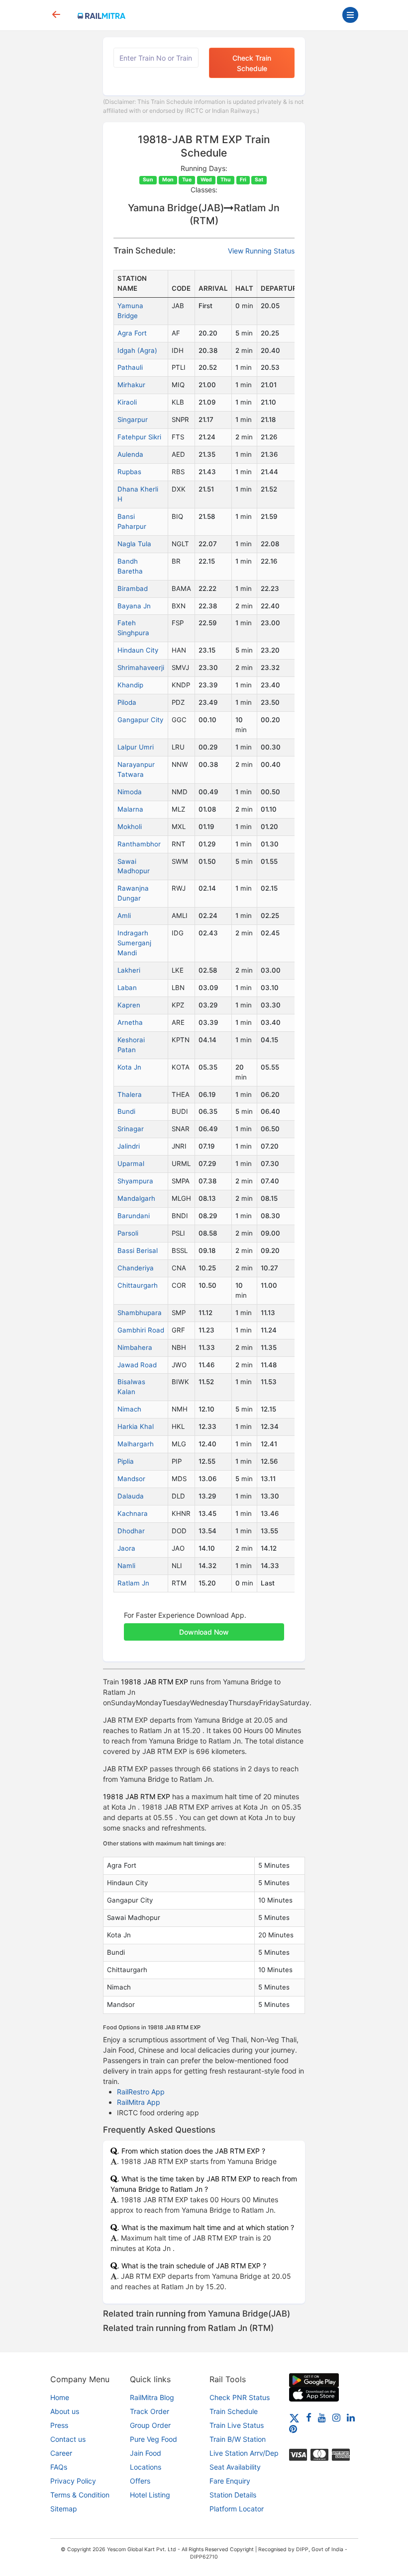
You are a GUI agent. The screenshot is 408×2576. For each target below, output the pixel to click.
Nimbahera (135, 1347)
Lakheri (129, 970)
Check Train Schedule (252, 63)
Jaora (126, 1548)
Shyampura (135, 1181)
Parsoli (128, 1233)
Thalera (130, 1094)
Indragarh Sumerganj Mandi (134, 943)
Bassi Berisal (138, 1250)
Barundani (134, 1216)
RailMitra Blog (152, 2397)
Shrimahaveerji (141, 667)
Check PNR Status (240, 2397)
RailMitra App (139, 2102)
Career (61, 2453)
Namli (126, 1566)
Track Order (150, 2411)
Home (60, 2397)
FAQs (59, 2467)
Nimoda (130, 792)
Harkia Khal (136, 1426)
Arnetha (130, 1022)
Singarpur (133, 419)
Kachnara (133, 1513)
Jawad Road (137, 1365)
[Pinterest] (293, 2429)
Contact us (68, 2439)
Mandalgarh (136, 1198)
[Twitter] (294, 2417)
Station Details (233, 2495)
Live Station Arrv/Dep (244, 2453)
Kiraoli (127, 402)
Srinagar (131, 1129)
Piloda (127, 702)
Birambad (133, 588)
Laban (127, 988)
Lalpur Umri (136, 747)
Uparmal (131, 1163)
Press (59, 2425)
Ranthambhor (139, 844)
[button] (204, 1627)
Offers (140, 2481)
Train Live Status (237, 2425)
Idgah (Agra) (137, 350)
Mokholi (130, 827)
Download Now (204, 1632)
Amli (124, 915)
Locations (146, 2467)
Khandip (130, 685)
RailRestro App (141, 2092)
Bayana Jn (134, 606)
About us (65, 2411)
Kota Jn (129, 1067)
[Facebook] (309, 2417)
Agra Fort (132, 333)
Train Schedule (234, 2411)
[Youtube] (322, 2417)
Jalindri (129, 1146)
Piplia (126, 1461)
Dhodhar (131, 1531)
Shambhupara (140, 1313)
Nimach (129, 1409)
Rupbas (129, 472)
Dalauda (131, 1496)
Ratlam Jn (133, 1583)
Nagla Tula (134, 544)
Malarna (130, 809)
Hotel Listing (150, 2495)
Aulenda (130, 454)
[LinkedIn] (351, 2417)
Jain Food (146, 2453)
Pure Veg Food (153, 2439)
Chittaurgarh (138, 1285)
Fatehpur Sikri (139, 437)
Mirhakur (131, 385)
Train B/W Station (238, 2439)
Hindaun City (138, 650)
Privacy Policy (73, 2481)
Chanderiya (136, 1268)
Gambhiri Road (141, 1330)
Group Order (150, 2425)
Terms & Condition (80, 2495)
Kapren (129, 1005)
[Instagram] (336, 2417)
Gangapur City (140, 720)
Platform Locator (237, 2509)
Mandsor (131, 1479)
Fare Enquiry (230, 2481)
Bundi (126, 1111)
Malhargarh (136, 1444)
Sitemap (64, 2509)
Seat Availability (235, 2467)
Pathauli (130, 367)
